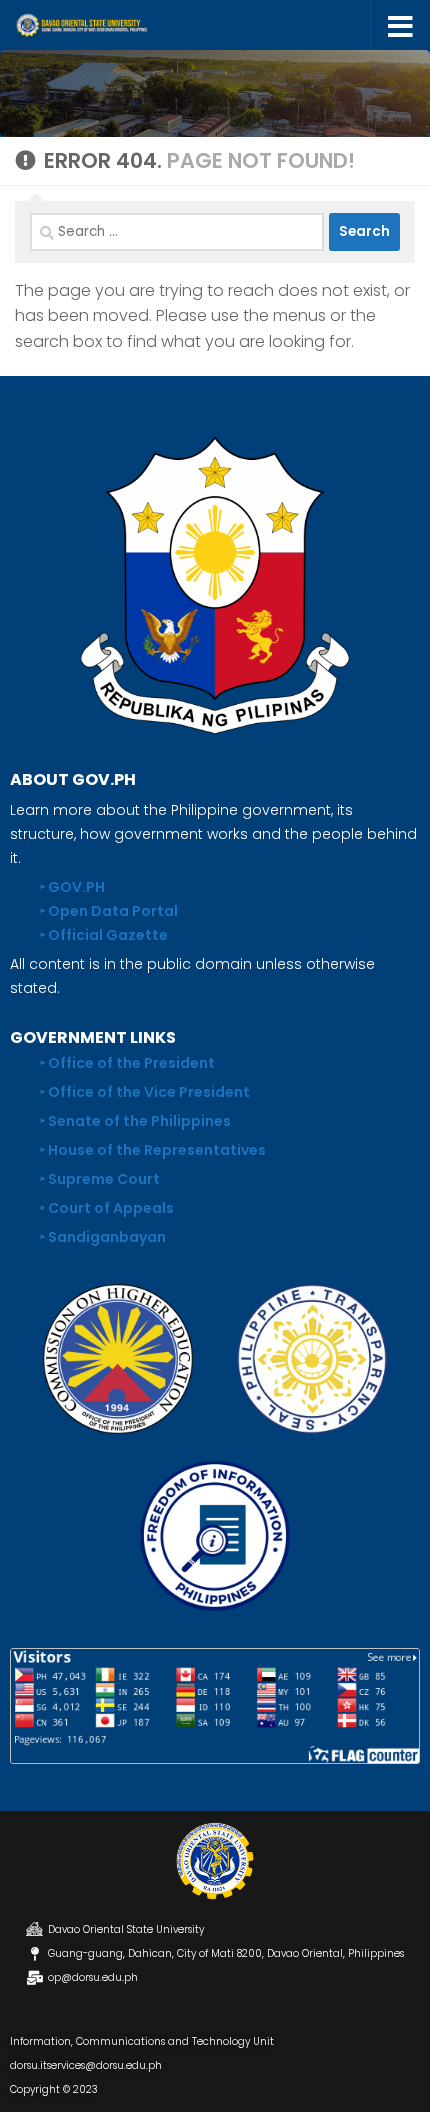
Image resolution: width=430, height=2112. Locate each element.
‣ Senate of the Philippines (135, 1121)
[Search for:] (177, 232)
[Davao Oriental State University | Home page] (103, 25)
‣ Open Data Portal (109, 911)
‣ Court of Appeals (107, 1208)
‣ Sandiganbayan (103, 1237)
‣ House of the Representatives (153, 1150)
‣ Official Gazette (104, 935)
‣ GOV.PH (72, 887)
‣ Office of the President (127, 1063)
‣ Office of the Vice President (145, 1092)
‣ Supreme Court (100, 1179)
